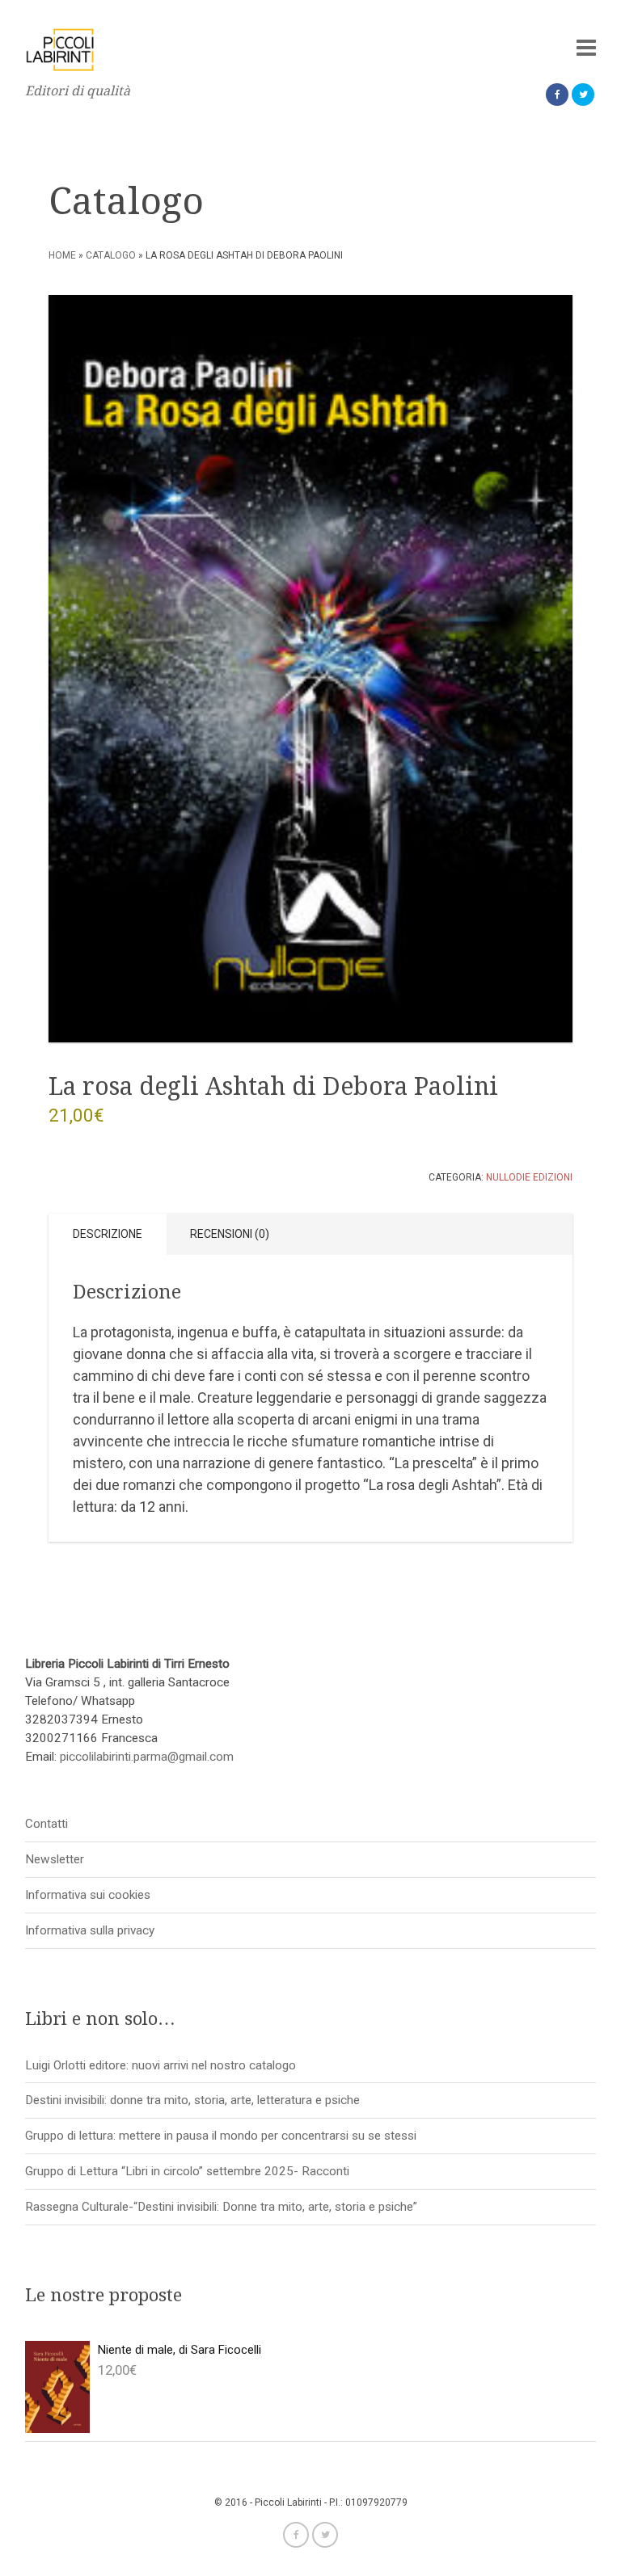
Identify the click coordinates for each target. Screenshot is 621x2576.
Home (62, 255)
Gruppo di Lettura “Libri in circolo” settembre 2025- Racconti (187, 2171)
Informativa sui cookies (88, 1895)
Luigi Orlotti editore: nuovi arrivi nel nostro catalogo (161, 2065)
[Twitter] (583, 95)
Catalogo (111, 255)
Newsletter (55, 1859)
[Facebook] (557, 95)
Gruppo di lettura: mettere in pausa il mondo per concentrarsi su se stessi (221, 2136)
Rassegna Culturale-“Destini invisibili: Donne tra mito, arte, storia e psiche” (221, 2207)
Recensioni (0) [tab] (230, 1234)
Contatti (46, 1824)
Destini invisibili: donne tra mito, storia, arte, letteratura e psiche (192, 2100)
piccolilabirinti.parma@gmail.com (147, 1757)
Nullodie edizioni (529, 1177)
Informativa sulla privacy (90, 1930)
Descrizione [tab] (108, 1234)
